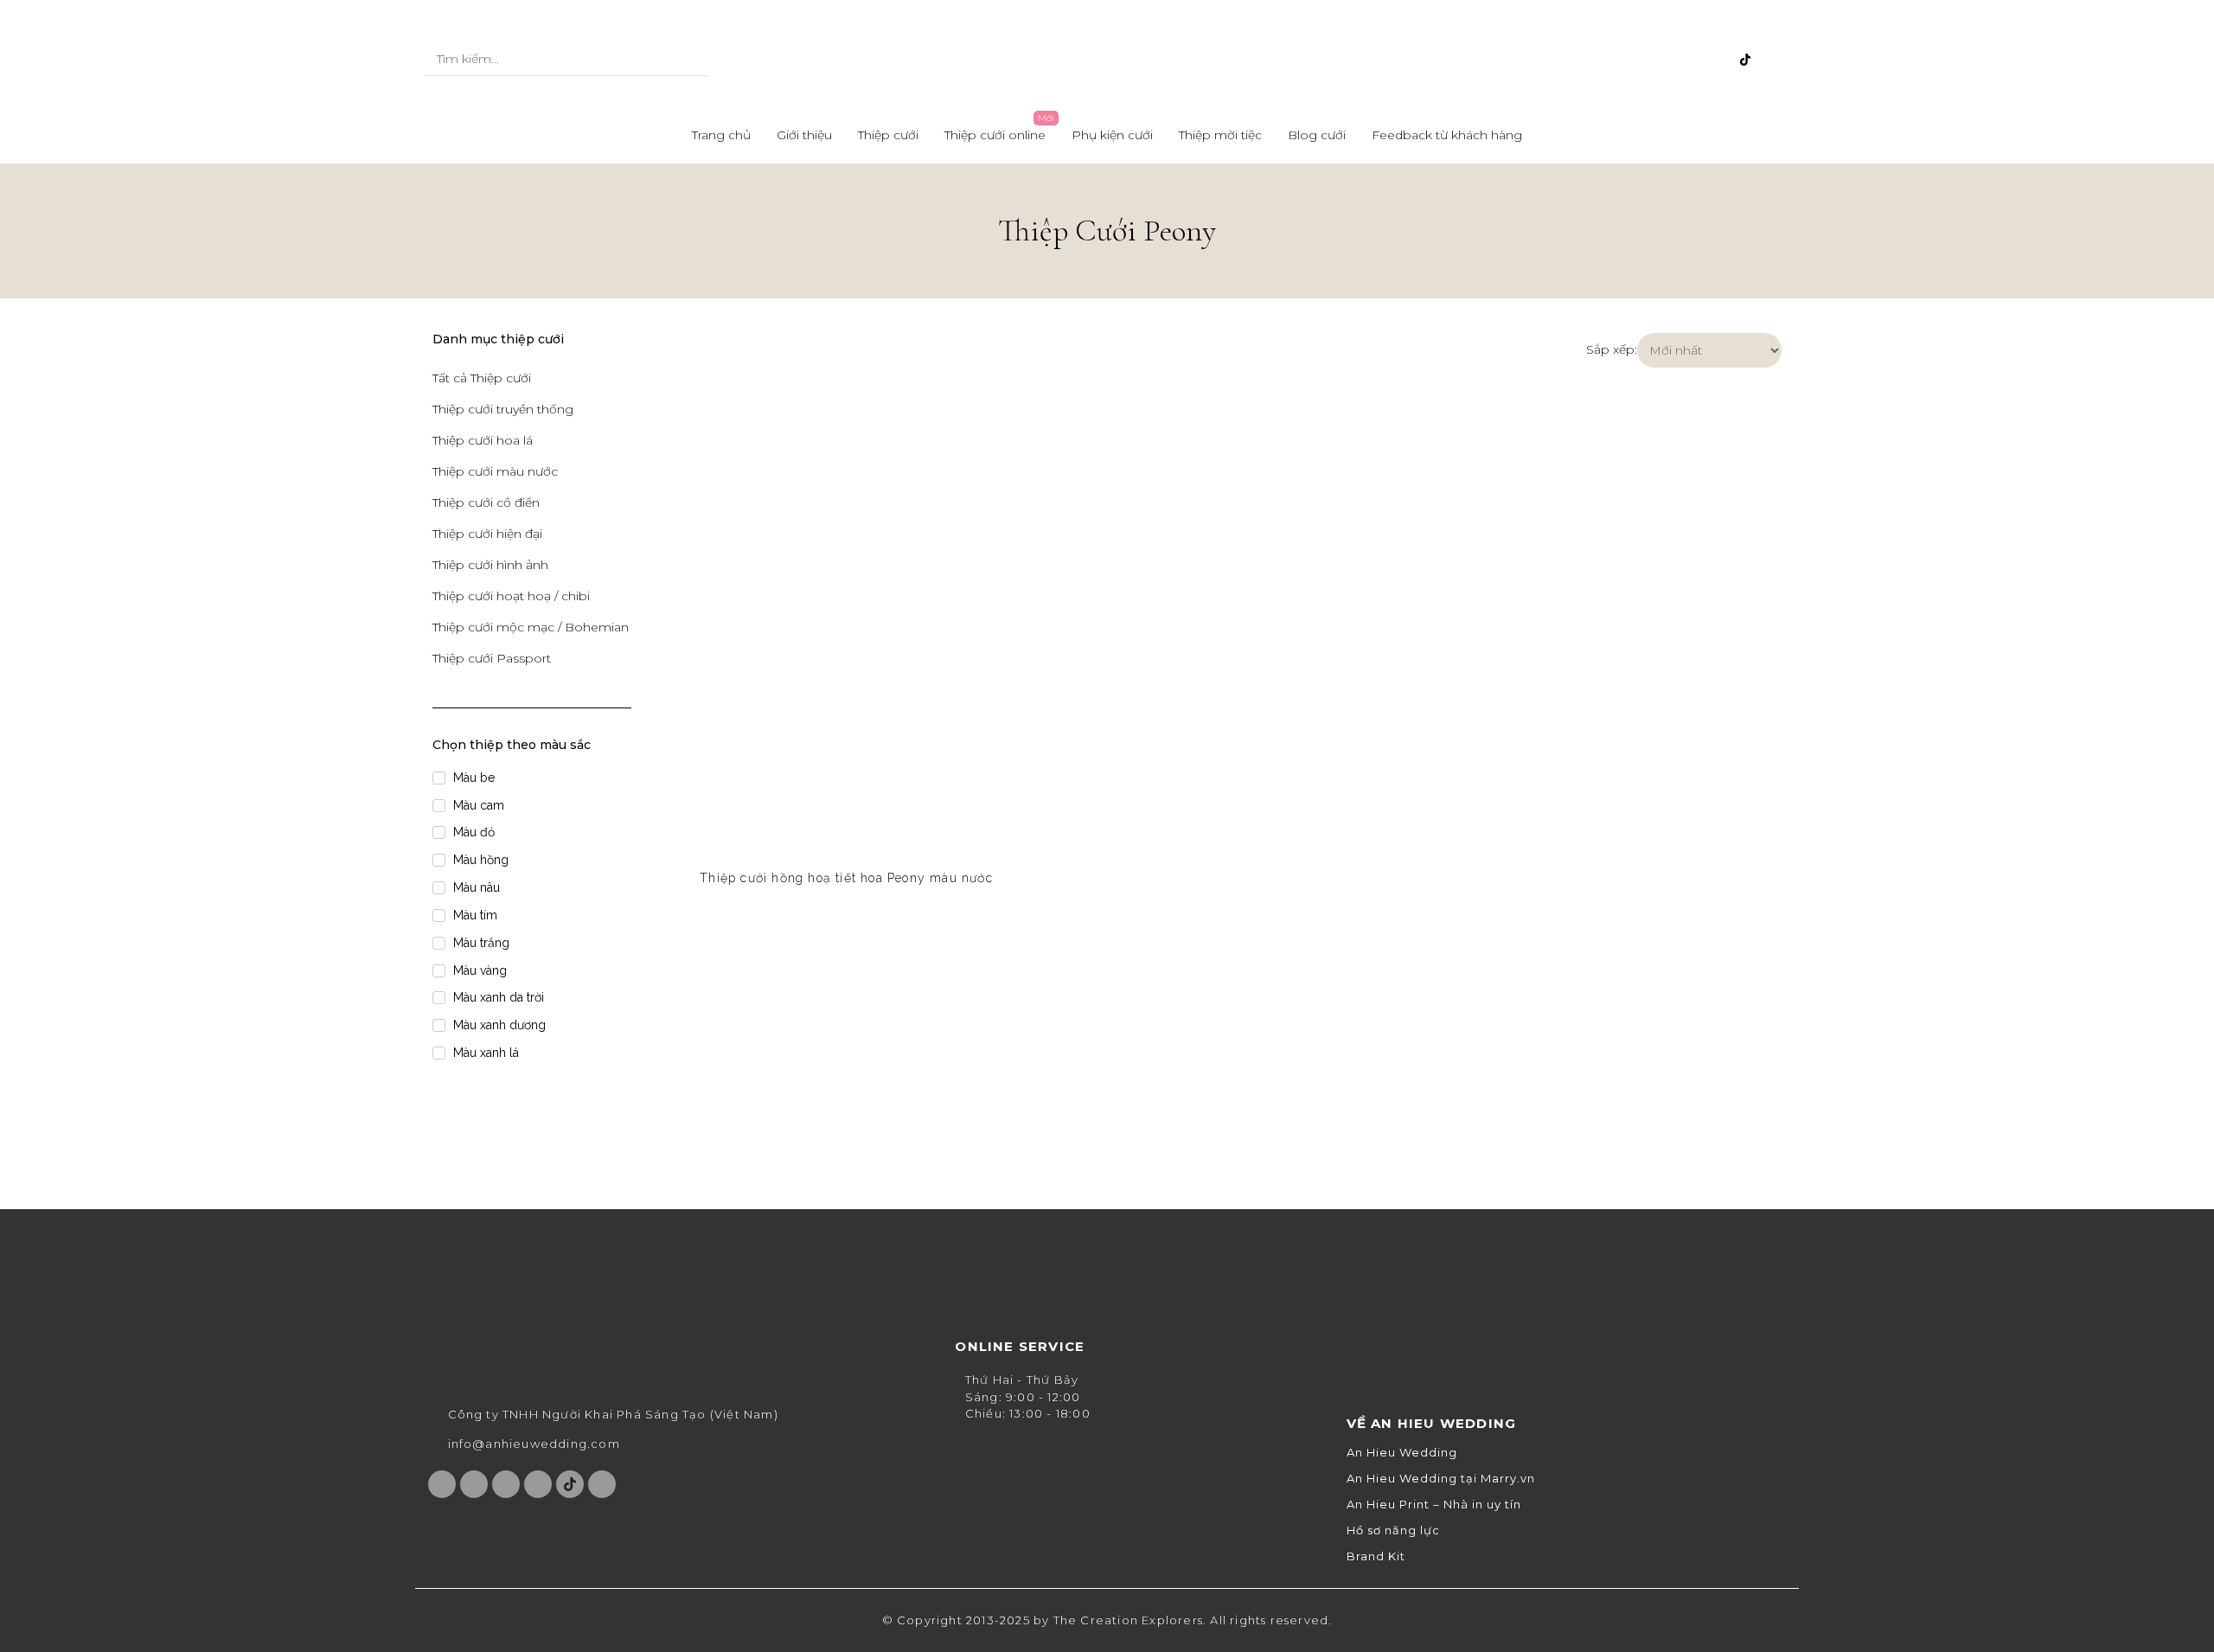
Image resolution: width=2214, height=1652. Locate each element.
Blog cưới (1317, 135)
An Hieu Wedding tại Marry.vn (1441, 1479)
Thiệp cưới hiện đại (487, 534)
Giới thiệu (804, 135)
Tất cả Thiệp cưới (482, 378)
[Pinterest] (1717, 60)
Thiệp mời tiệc (1220, 135)
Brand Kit (1376, 1556)
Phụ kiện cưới (1112, 135)
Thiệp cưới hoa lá (483, 440)
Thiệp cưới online (995, 135)
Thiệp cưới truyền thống (503, 409)
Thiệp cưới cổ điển (486, 503)
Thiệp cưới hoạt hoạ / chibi (511, 596)
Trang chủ (721, 135)
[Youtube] (1688, 60)
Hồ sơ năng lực (1393, 1530)
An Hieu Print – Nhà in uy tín (1434, 1505)
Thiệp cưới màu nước (495, 471)
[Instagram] (1660, 60)
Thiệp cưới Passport (492, 658)
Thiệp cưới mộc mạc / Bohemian (531, 627)
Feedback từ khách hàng (1447, 135)
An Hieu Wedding (1402, 1453)
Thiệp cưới (888, 135)
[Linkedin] (1774, 60)
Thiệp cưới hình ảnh (490, 565)
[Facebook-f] (1631, 60)
